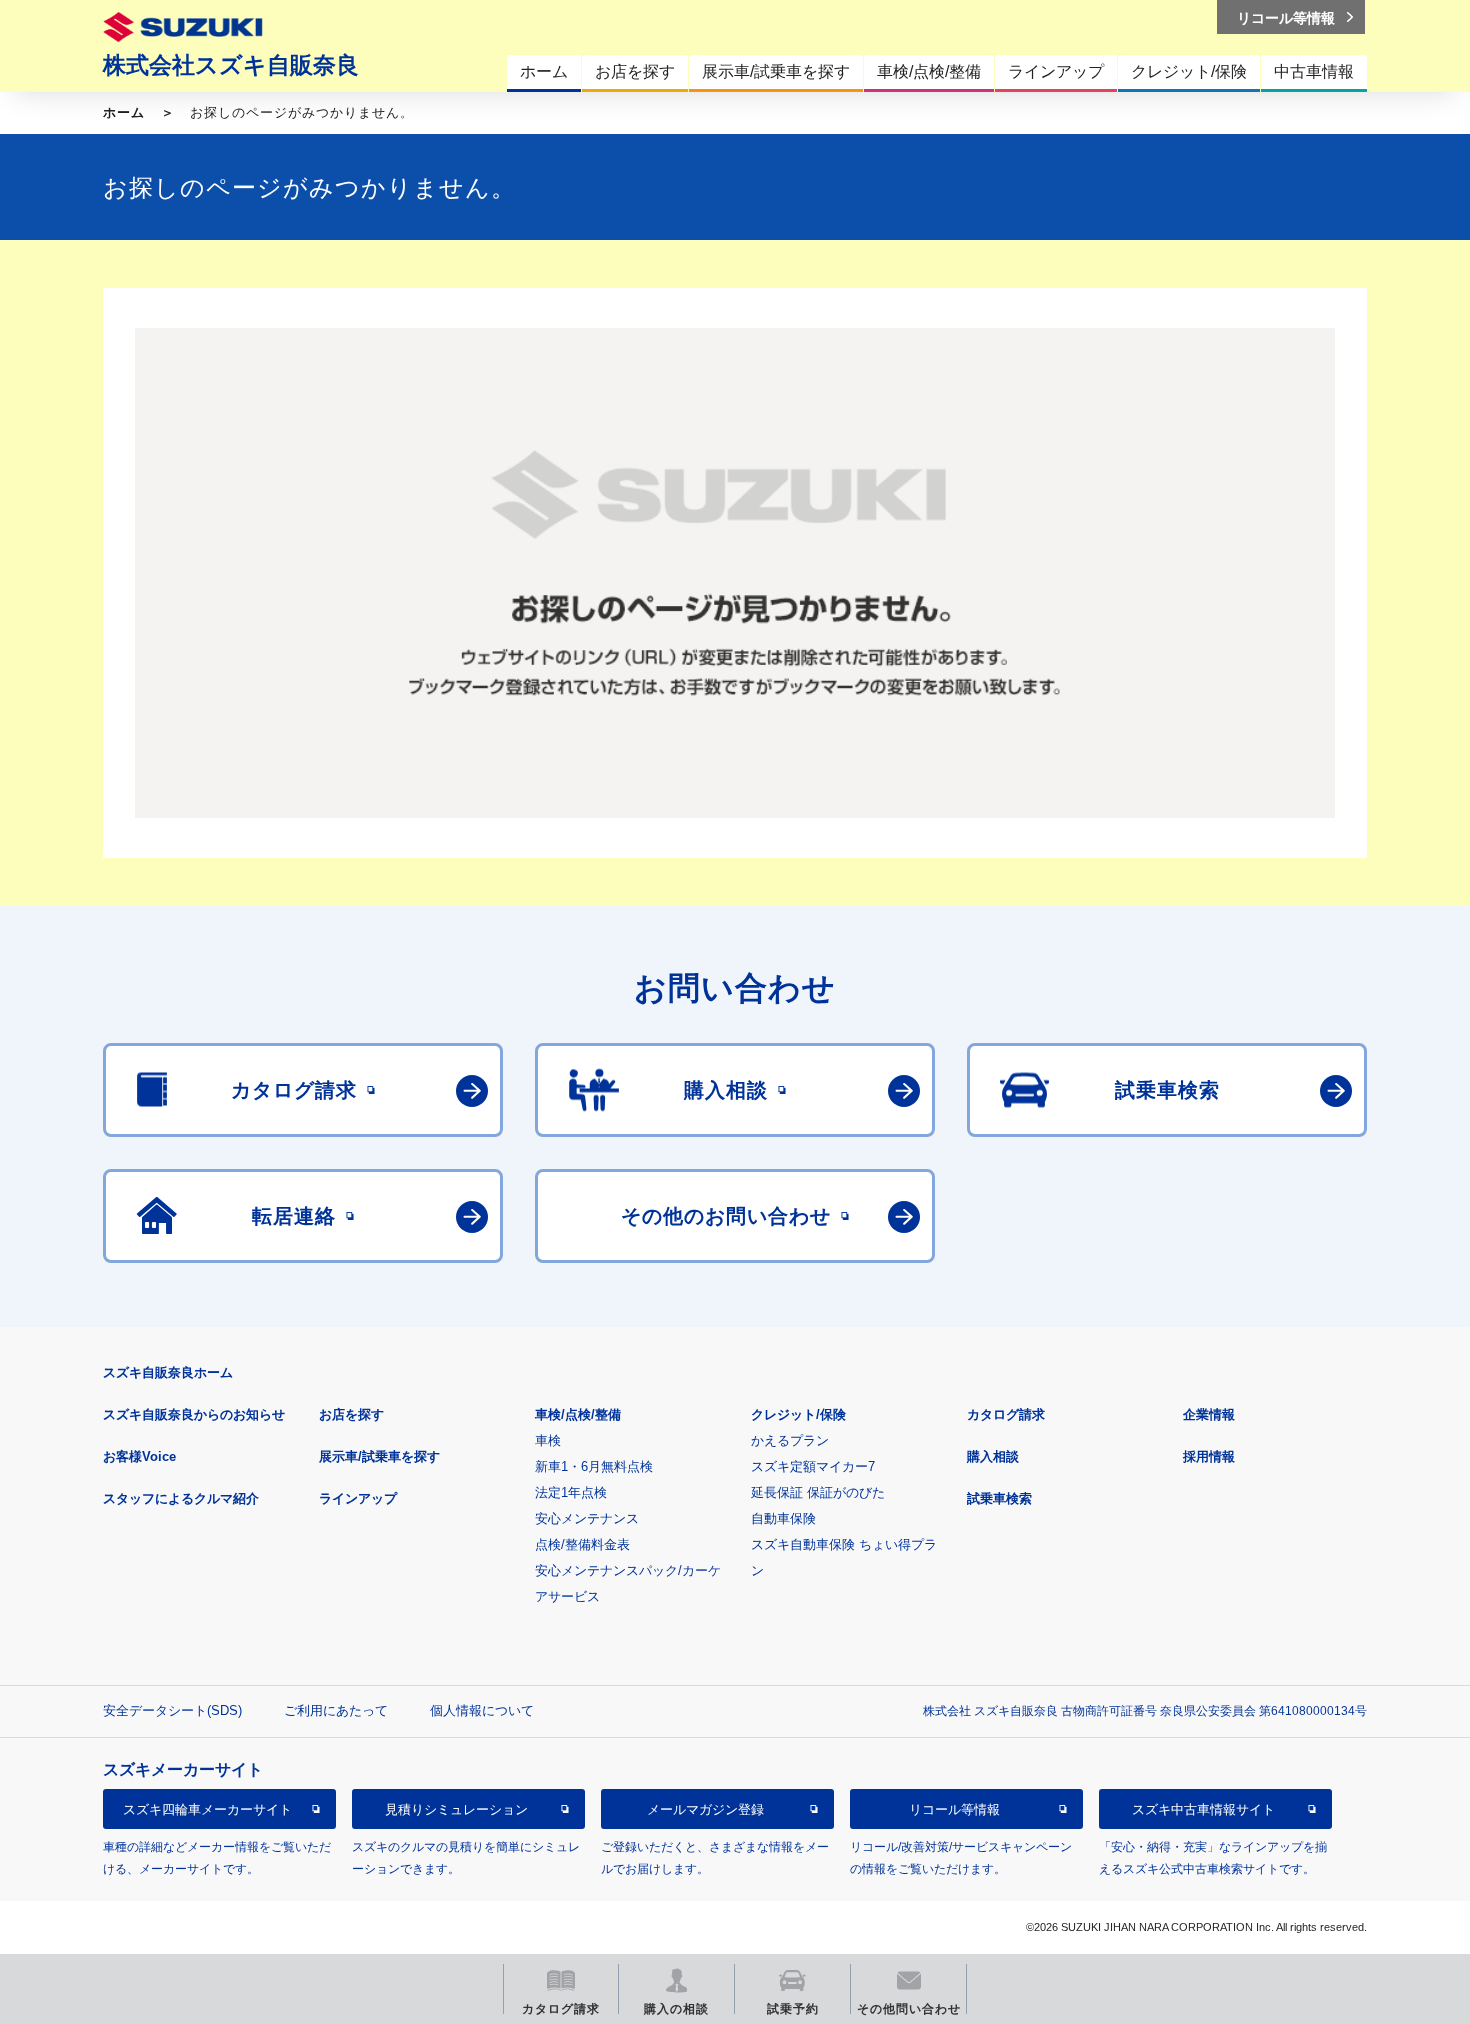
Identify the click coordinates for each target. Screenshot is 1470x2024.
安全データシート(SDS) (172, 1710)
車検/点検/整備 (578, 1414)
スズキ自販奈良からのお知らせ (194, 1414)
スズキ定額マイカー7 (813, 1466)
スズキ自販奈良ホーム (168, 1372)
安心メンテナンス (587, 1518)
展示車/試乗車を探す (379, 1456)
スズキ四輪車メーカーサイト (207, 1809)
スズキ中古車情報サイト (1203, 1809)
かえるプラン (790, 1440)
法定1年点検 (571, 1492)
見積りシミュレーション (456, 1809)
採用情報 (1209, 1456)
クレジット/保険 (798, 1414)
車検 (548, 1440)
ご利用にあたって (336, 1710)
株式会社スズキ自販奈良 (231, 65)
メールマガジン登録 (705, 1809)
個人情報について (482, 1710)
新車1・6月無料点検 (594, 1466)
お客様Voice (139, 1456)
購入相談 (993, 1456)
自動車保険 (783, 1518)
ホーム (124, 112)
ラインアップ (358, 1498)
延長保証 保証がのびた (818, 1492)
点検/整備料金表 (582, 1544)
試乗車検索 (999, 1498)
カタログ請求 (1006, 1414)
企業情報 (1209, 1414)
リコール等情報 (954, 1809)
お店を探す (351, 1414)
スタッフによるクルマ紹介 (181, 1498)
